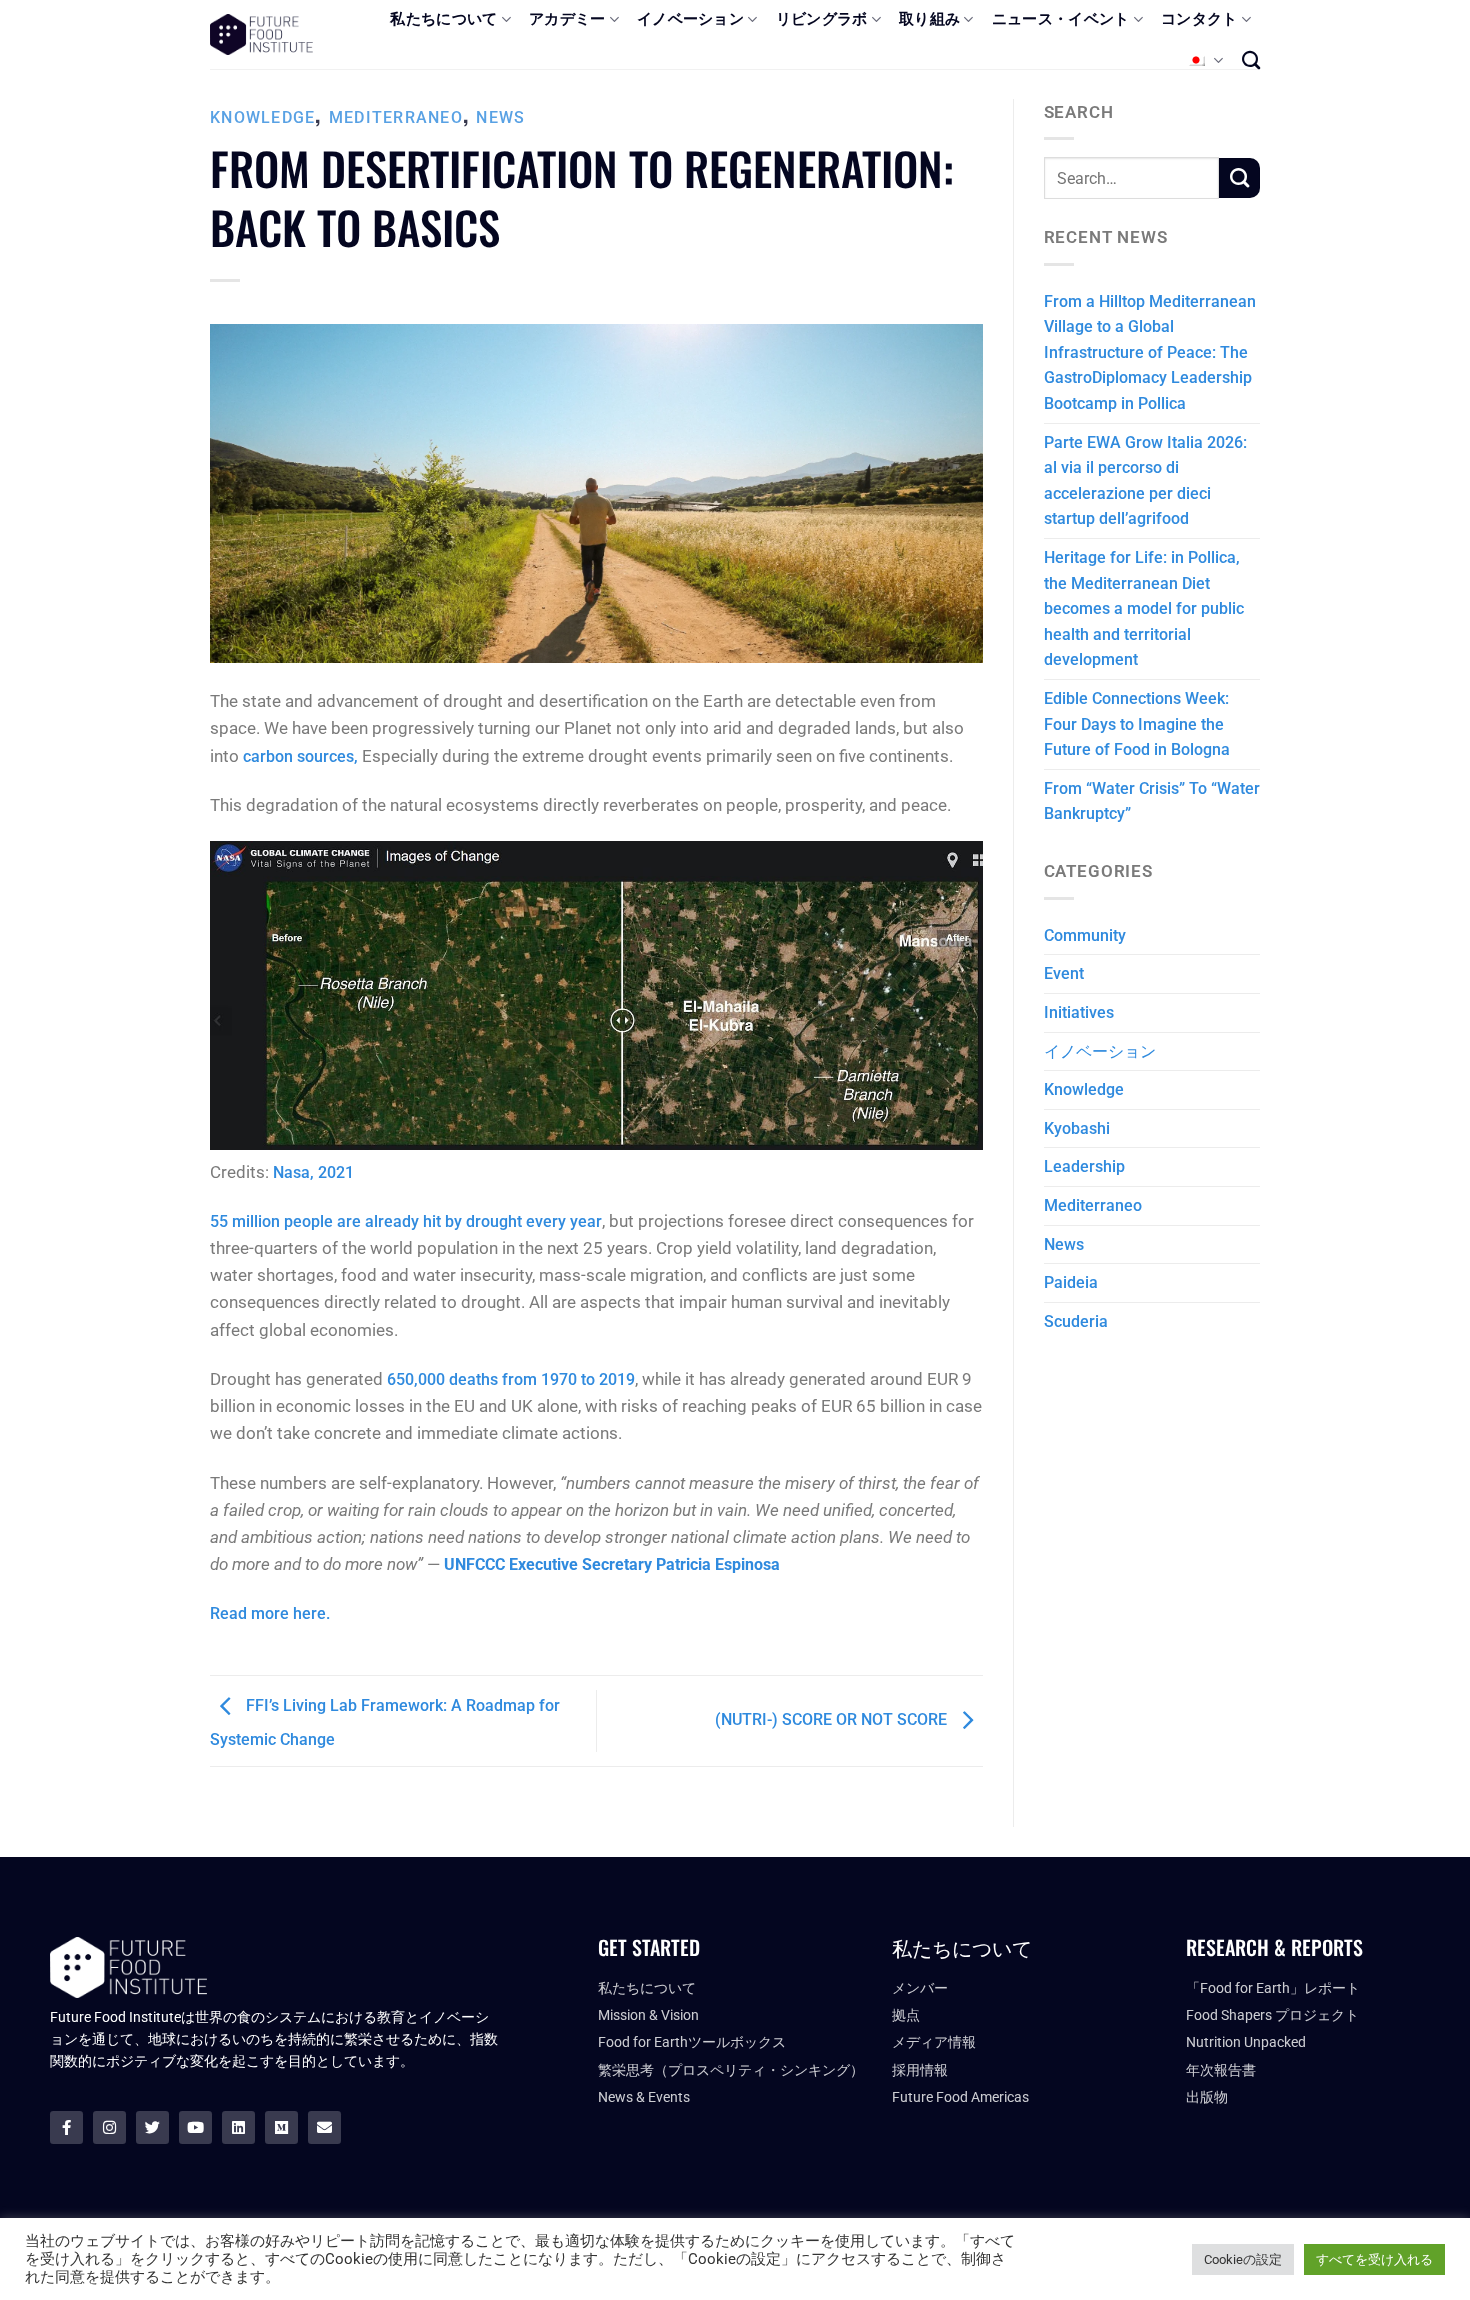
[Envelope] (324, 2127)
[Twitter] (152, 2127)
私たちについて (443, 19)
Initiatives (1079, 1012)
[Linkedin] (238, 2127)
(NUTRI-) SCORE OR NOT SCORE (833, 1719)
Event (1064, 973)
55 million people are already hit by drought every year (406, 1221)
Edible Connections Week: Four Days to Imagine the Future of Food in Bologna (1137, 724)
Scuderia (1076, 1321)
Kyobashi (1077, 1128)
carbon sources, (300, 756)
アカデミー (567, 19)
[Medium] (281, 2127)
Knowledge (262, 117)
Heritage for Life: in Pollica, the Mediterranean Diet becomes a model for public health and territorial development (1144, 608)
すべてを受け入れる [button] (1374, 2259)
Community (1085, 935)
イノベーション (690, 19)
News (500, 117)
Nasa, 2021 (313, 1172)
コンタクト (1199, 19)
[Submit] (1239, 178)
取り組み (929, 19)
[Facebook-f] (66, 2127)
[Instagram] (109, 2127)
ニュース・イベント (1061, 19)
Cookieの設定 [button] (1243, 2259)
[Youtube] (195, 2127)
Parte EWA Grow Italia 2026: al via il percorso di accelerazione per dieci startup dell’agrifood (1145, 481)
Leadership (1084, 1166)
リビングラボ (822, 19)
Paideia (1071, 1282)
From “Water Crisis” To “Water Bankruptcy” (1152, 801)
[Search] (1251, 60)
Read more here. (270, 1613)
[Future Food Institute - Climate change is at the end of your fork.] (261, 34)
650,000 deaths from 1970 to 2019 (511, 1379)
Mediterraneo (396, 117)
